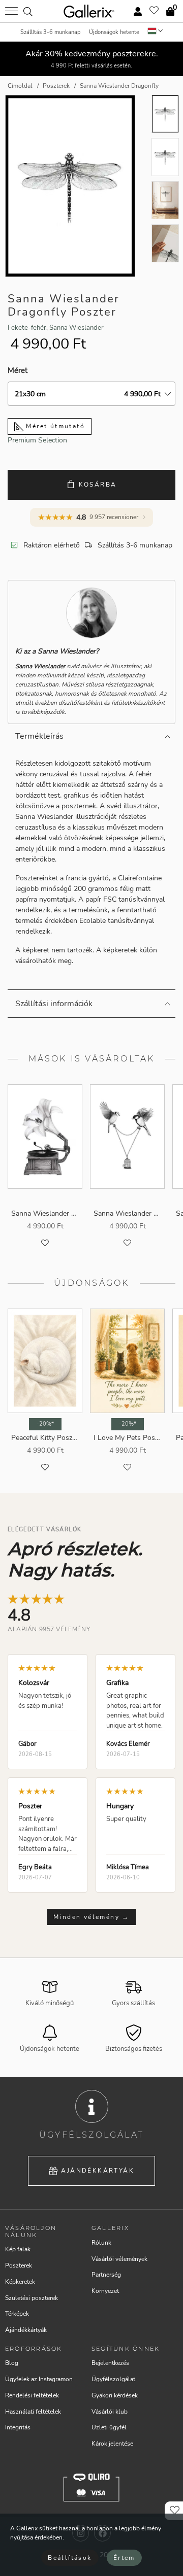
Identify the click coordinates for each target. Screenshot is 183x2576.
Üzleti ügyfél (109, 2427)
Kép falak (18, 2249)
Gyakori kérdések (115, 2395)
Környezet (105, 2291)
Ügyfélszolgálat (113, 2379)
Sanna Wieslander (77, 328)
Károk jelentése (112, 2444)
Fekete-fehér (27, 328)
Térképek (17, 2314)
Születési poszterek (32, 2298)
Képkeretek (20, 2282)
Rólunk (101, 2243)
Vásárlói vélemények (119, 2259)
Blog (12, 2363)
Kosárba (98, 485)
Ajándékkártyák (98, 2171)
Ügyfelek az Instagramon (39, 2379)
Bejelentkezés (110, 2363)
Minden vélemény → (91, 1917)
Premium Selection (37, 440)
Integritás (18, 2427)
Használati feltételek (33, 2412)
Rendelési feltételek (32, 2395)
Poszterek (19, 2265)
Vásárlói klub (110, 2412)
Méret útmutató (54, 426)
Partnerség (106, 2275)
